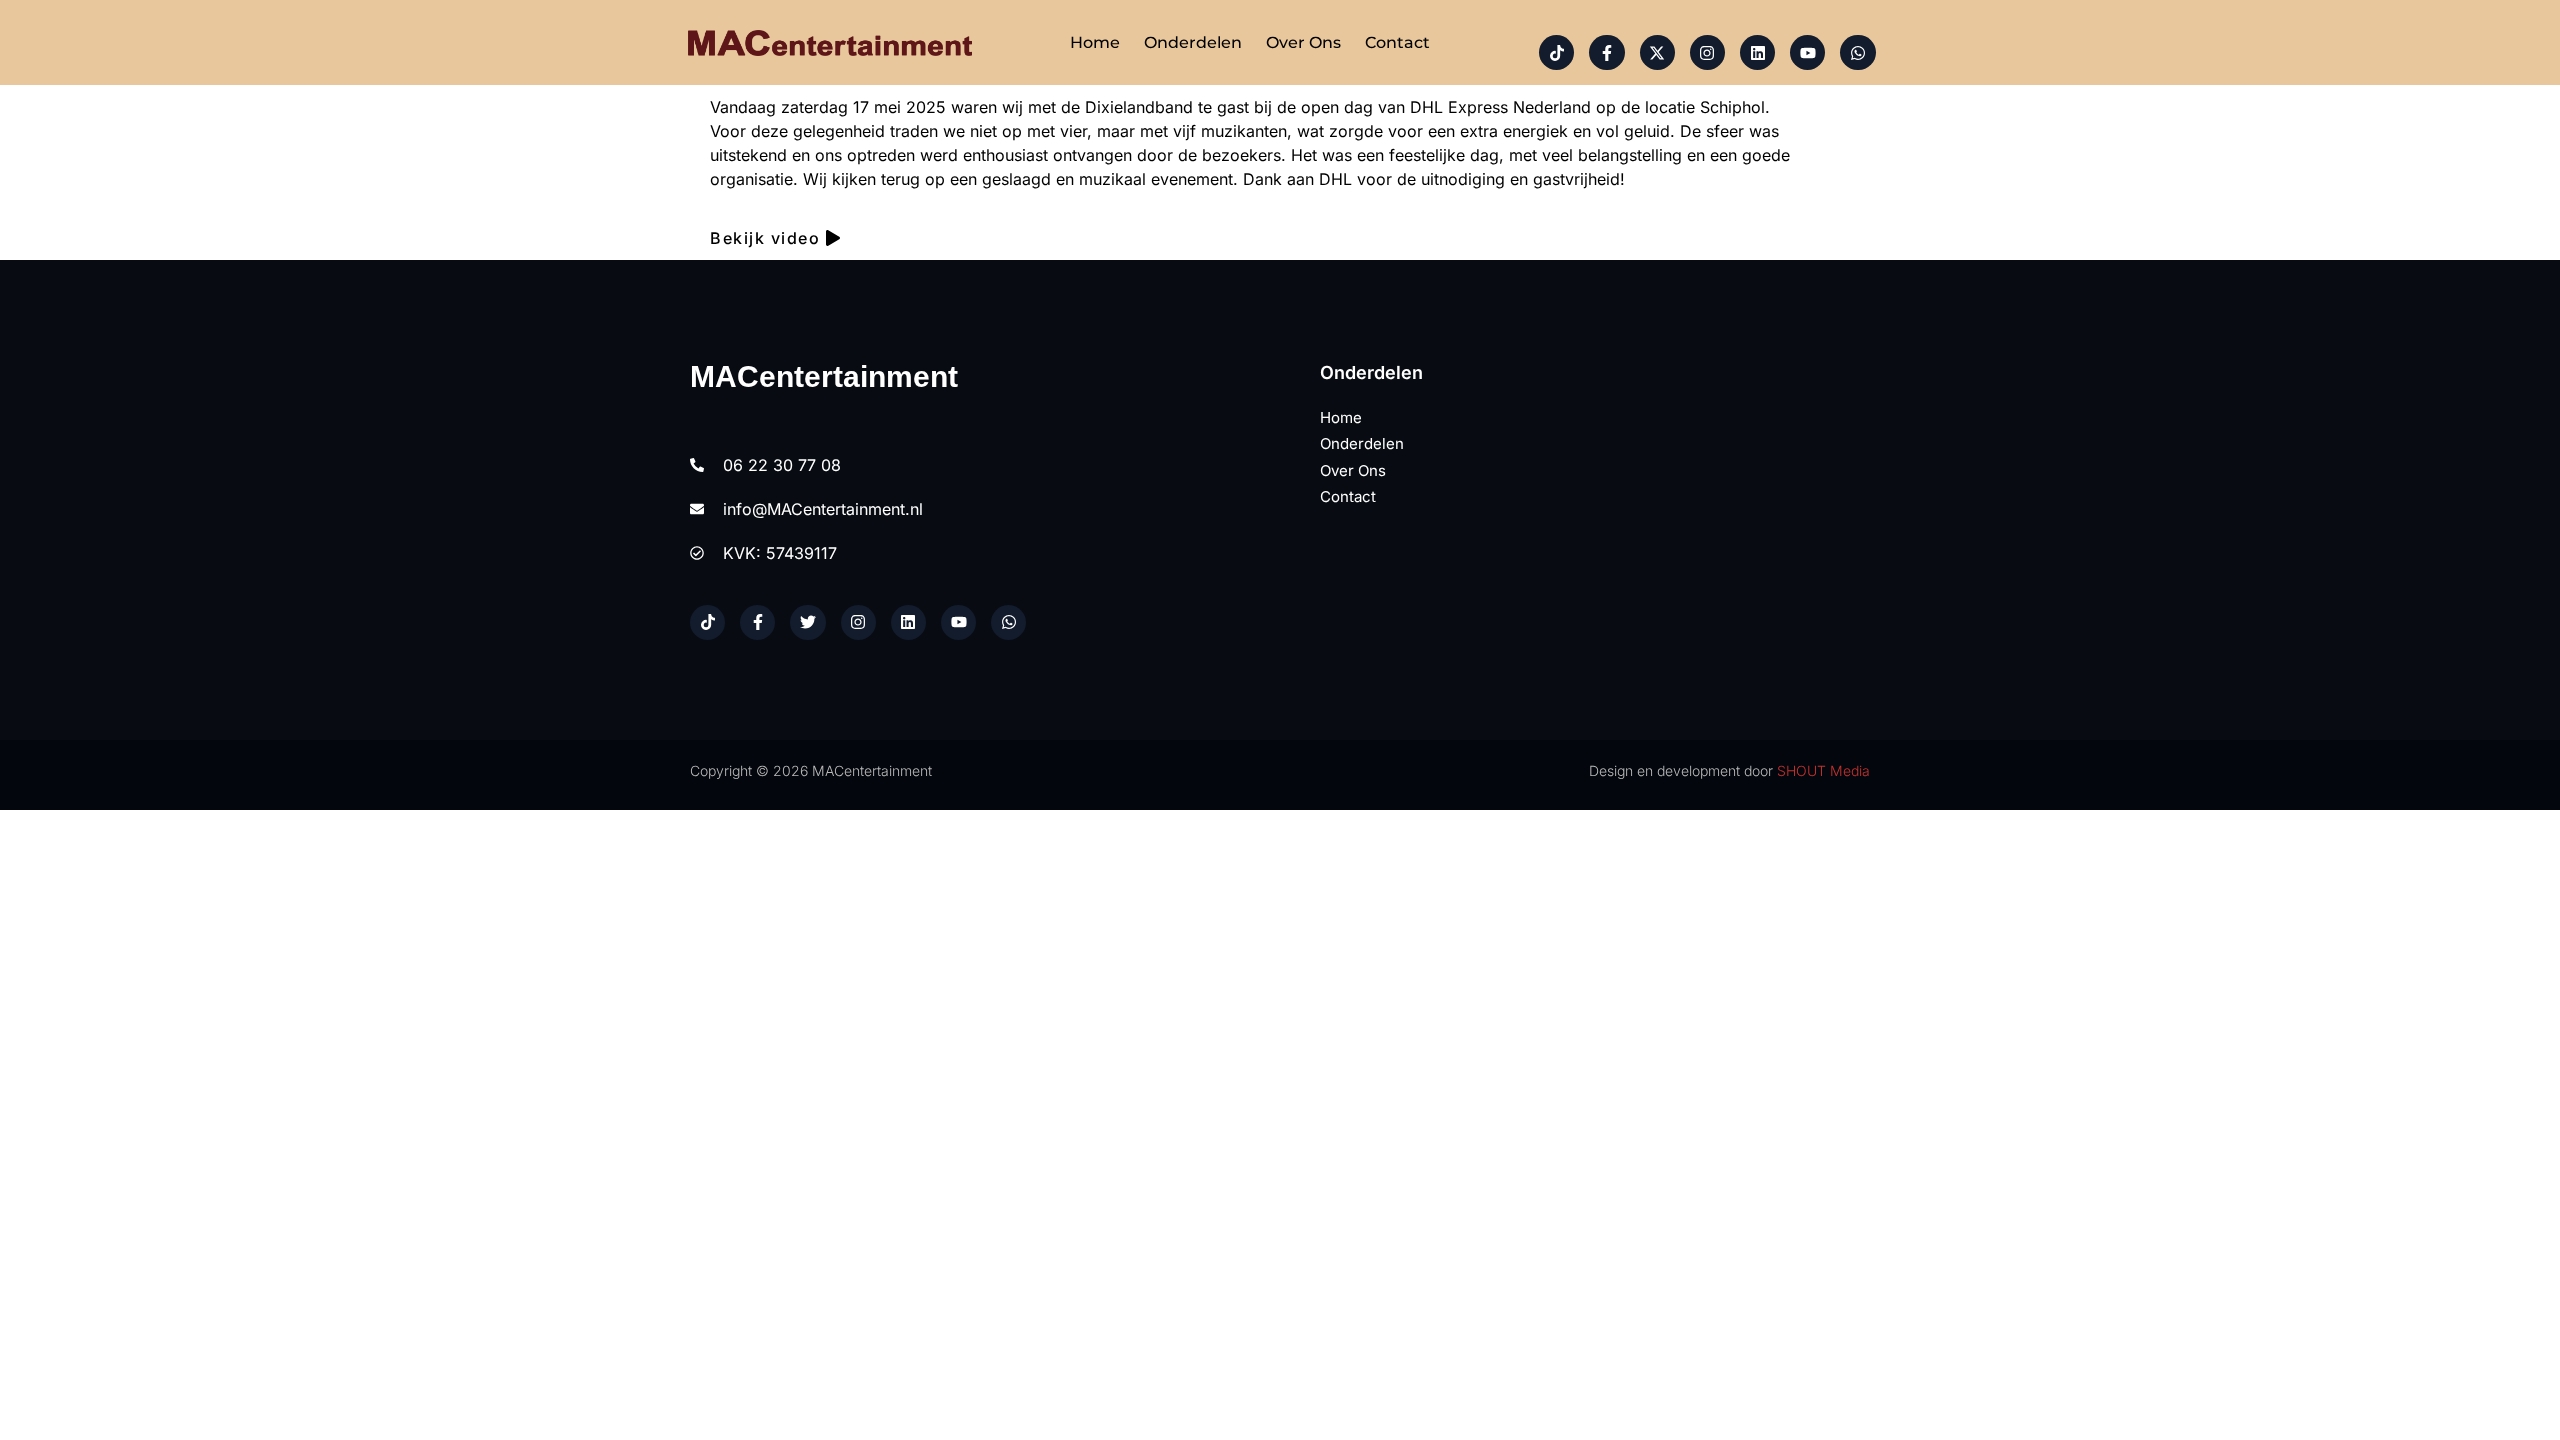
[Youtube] (1807, 52)
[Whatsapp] (1857, 52)
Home (1095, 42)
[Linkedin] (1757, 52)
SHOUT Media (1823, 770)
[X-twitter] (1657, 52)
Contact (1397, 42)
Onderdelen (1193, 42)
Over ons (1303, 42)
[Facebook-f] (1606, 52)
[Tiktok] (1556, 52)
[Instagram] (1707, 52)
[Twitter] (807, 622)
